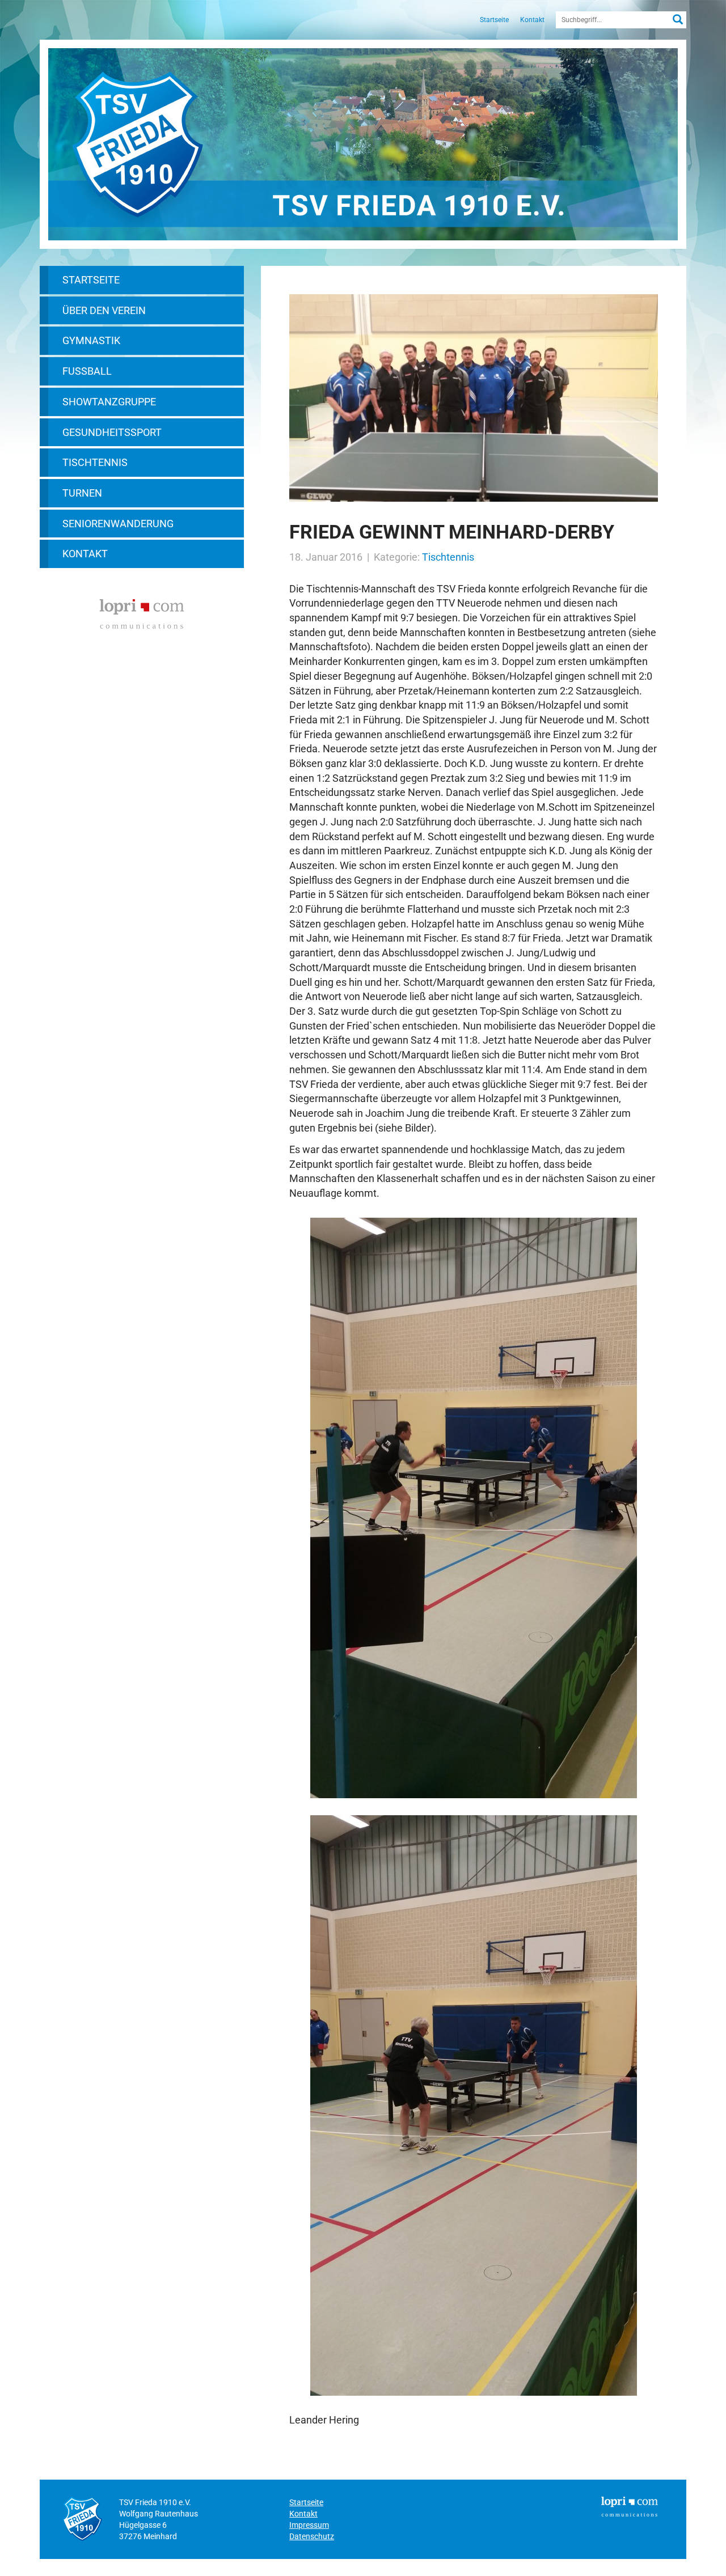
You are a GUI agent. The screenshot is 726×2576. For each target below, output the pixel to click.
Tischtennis (95, 462)
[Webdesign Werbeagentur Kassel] (142, 613)
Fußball (87, 371)
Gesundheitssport (112, 432)
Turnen (82, 493)
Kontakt (532, 20)
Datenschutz (312, 2536)
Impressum (309, 2525)
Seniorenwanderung (118, 524)
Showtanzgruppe (109, 402)
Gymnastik (91, 340)
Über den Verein (104, 310)
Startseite (494, 20)
